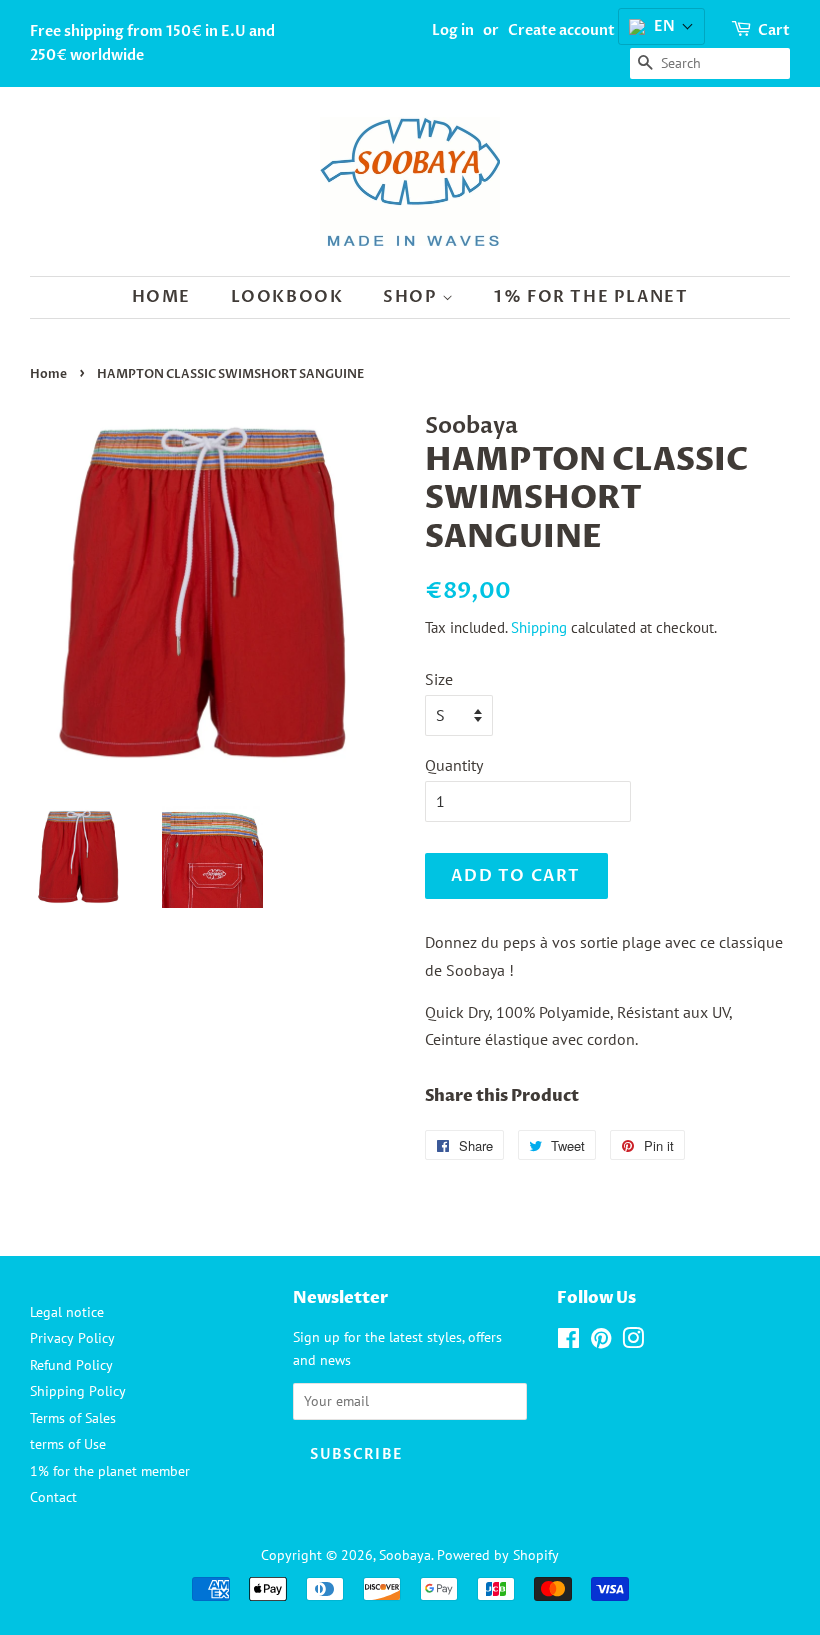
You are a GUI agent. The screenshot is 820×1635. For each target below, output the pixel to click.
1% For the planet (591, 297)
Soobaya (405, 1555)
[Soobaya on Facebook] (568, 1342)
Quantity (454, 765)
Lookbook (287, 297)
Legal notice (67, 1312)
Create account (561, 30)
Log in (453, 30)
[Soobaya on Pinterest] (601, 1342)
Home (161, 297)
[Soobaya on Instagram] (633, 1342)
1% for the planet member (110, 1471)
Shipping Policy (78, 1391)
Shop (412, 297)
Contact (53, 1497)
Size (439, 679)
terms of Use (68, 1444)
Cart (774, 30)
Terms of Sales (73, 1418)
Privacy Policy (72, 1338)
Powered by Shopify (498, 1555)
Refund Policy (71, 1365)
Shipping (539, 627)
